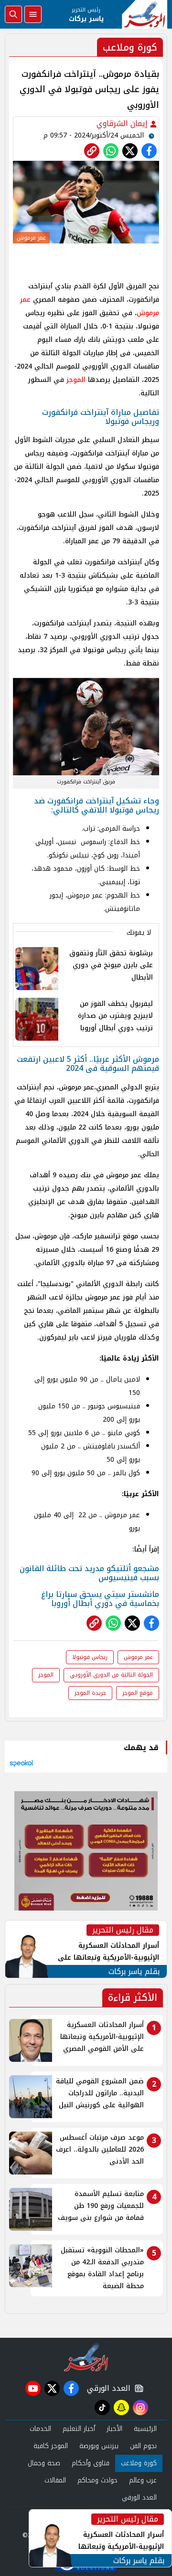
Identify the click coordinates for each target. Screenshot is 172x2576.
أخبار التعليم (79, 2429)
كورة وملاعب (139, 2463)
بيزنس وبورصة (99, 2446)
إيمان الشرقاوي (123, 123)
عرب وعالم (143, 2480)
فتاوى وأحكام (91, 2463)
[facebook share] (149, 151)
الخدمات (40, 2429)
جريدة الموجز (90, 1693)
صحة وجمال (44, 2463)
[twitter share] (130, 151)
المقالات (55, 2480)
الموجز (76, 380)
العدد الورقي (107, 2388)
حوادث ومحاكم (97, 2480)
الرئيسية (145, 2429)
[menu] (33, 14)
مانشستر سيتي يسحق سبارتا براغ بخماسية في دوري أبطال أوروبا (100, 1599)
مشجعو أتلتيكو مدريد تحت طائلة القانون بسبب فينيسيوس (89, 1573)
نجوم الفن (143, 2446)
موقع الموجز (138, 1693)
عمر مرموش (138, 1657)
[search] (13, 14)
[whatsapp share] (111, 151)
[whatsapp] (92, 151)
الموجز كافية (51, 2446)
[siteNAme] (145, 14)
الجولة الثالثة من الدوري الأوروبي (111, 1675)
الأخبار (114, 2429)
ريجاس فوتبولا (90, 1657)
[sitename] (86, 2357)
